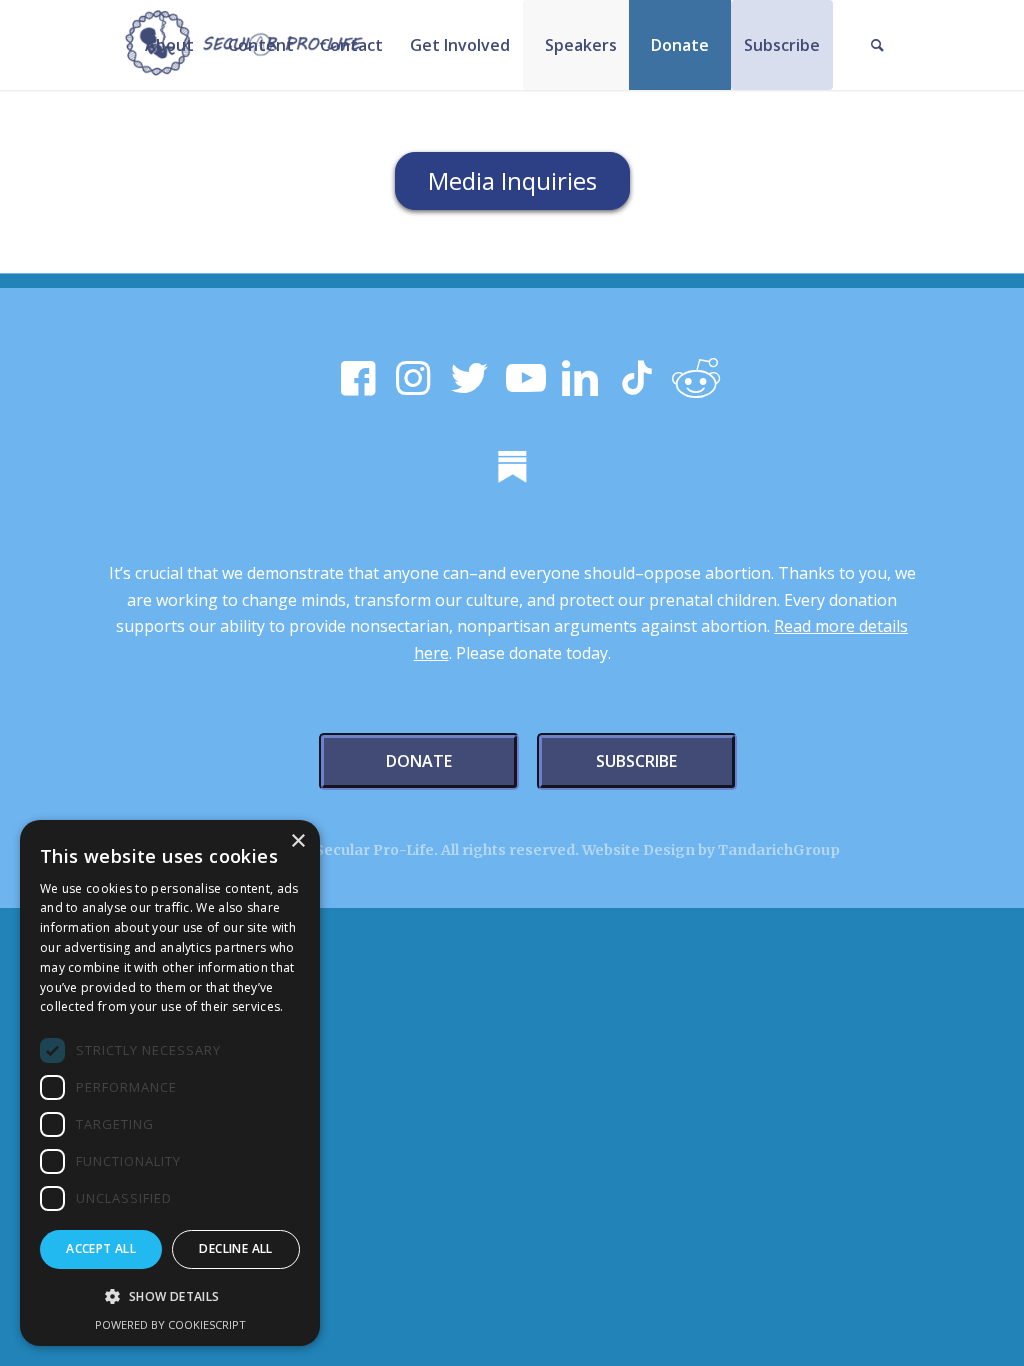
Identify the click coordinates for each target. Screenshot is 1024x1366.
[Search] (878, 45)
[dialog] (170, 1083)
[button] (170, 1297)
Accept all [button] (101, 1248)
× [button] (297, 841)
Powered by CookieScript (170, 1324)
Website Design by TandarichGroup (711, 850)
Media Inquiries (512, 180)
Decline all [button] (235, 1248)
